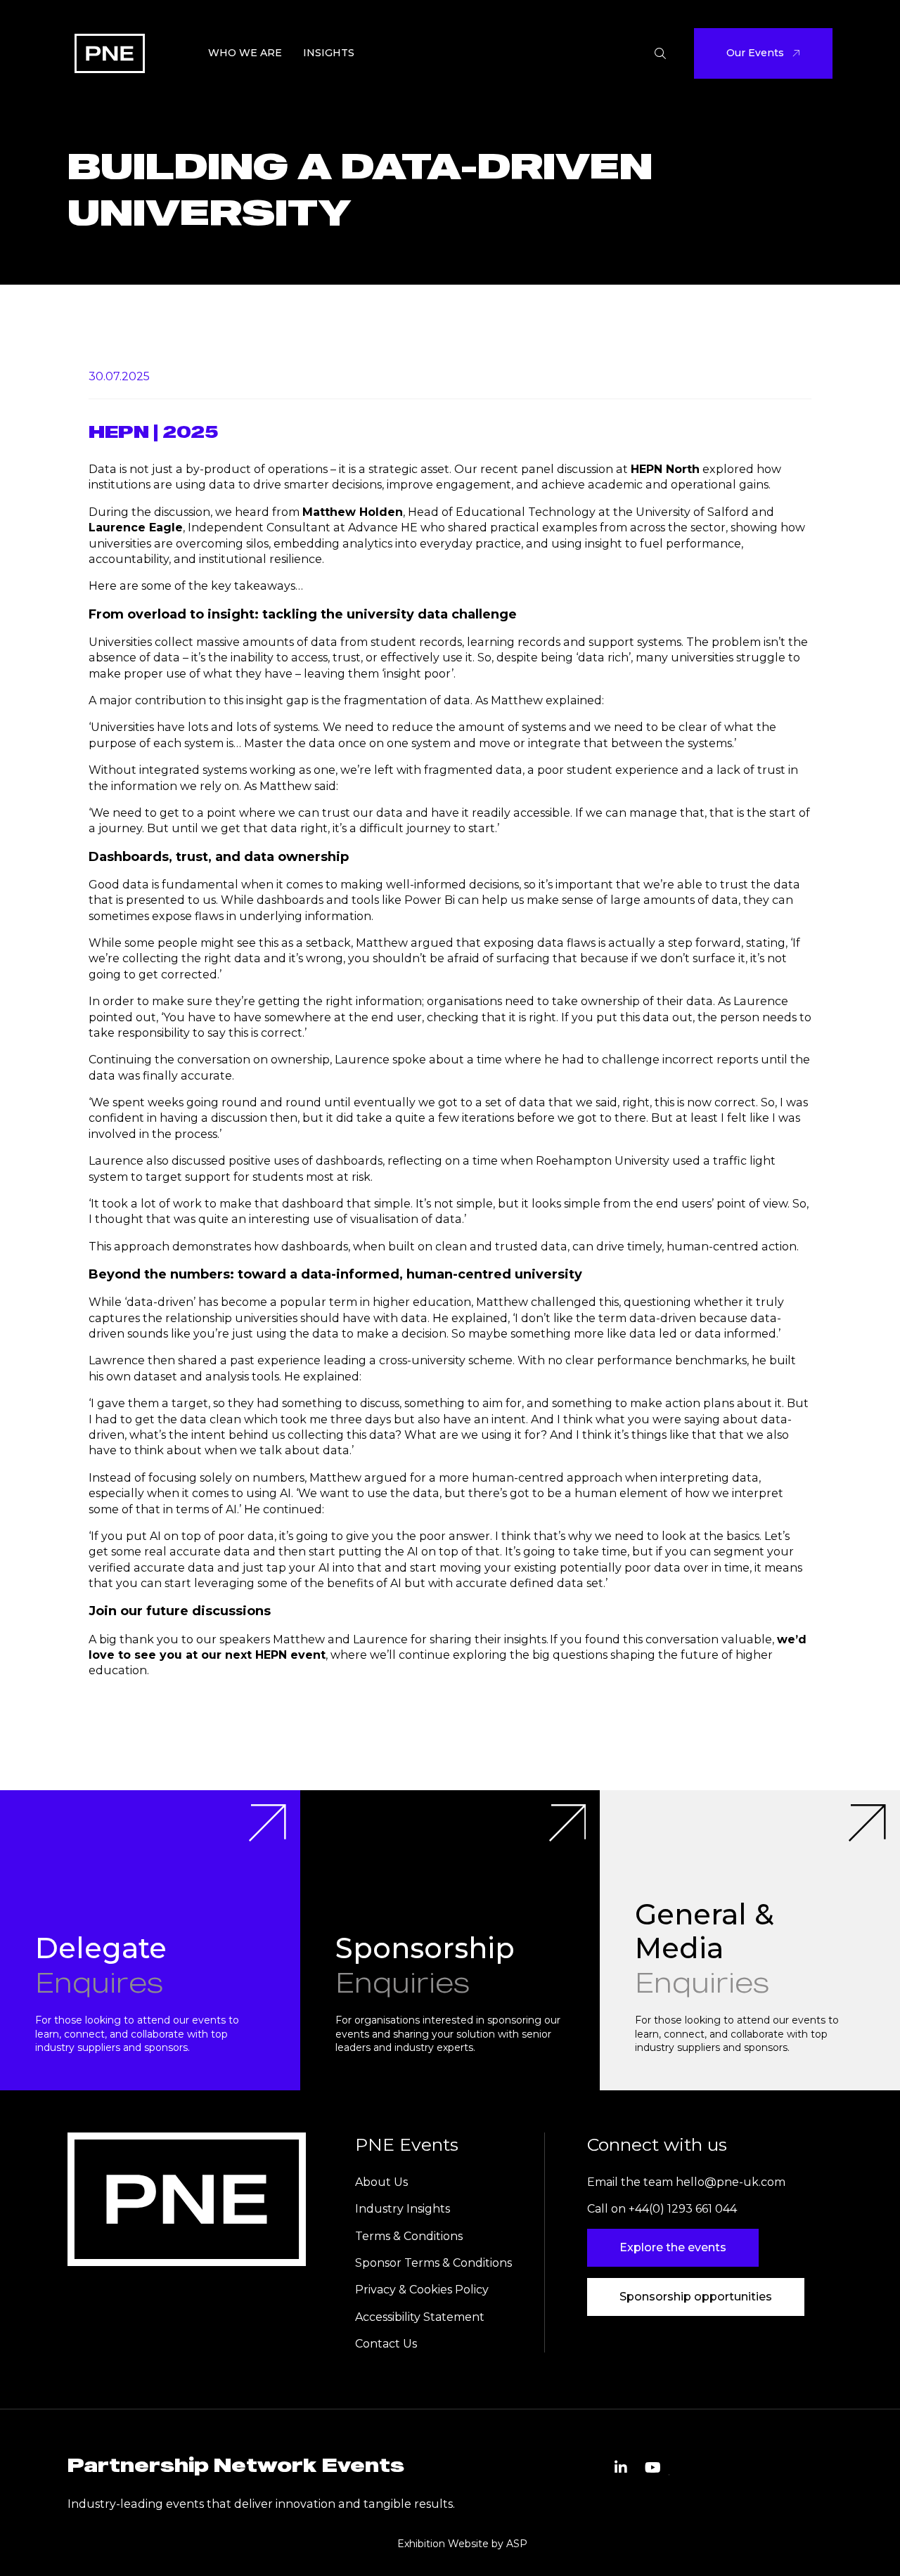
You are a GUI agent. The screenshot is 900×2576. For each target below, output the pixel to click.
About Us (381, 2182)
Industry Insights (403, 2209)
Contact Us (386, 2344)
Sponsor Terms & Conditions (433, 2263)
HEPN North (665, 469)
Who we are (245, 53)
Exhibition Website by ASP (462, 2544)
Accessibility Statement (420, 2317)
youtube (653, 2468)
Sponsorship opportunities (696, 2297)
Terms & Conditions (409, 2236)
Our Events (755, 53)
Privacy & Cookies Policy (423, 2290)
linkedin (621, 2468)
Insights (329, 53)
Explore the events (673, 2247)
